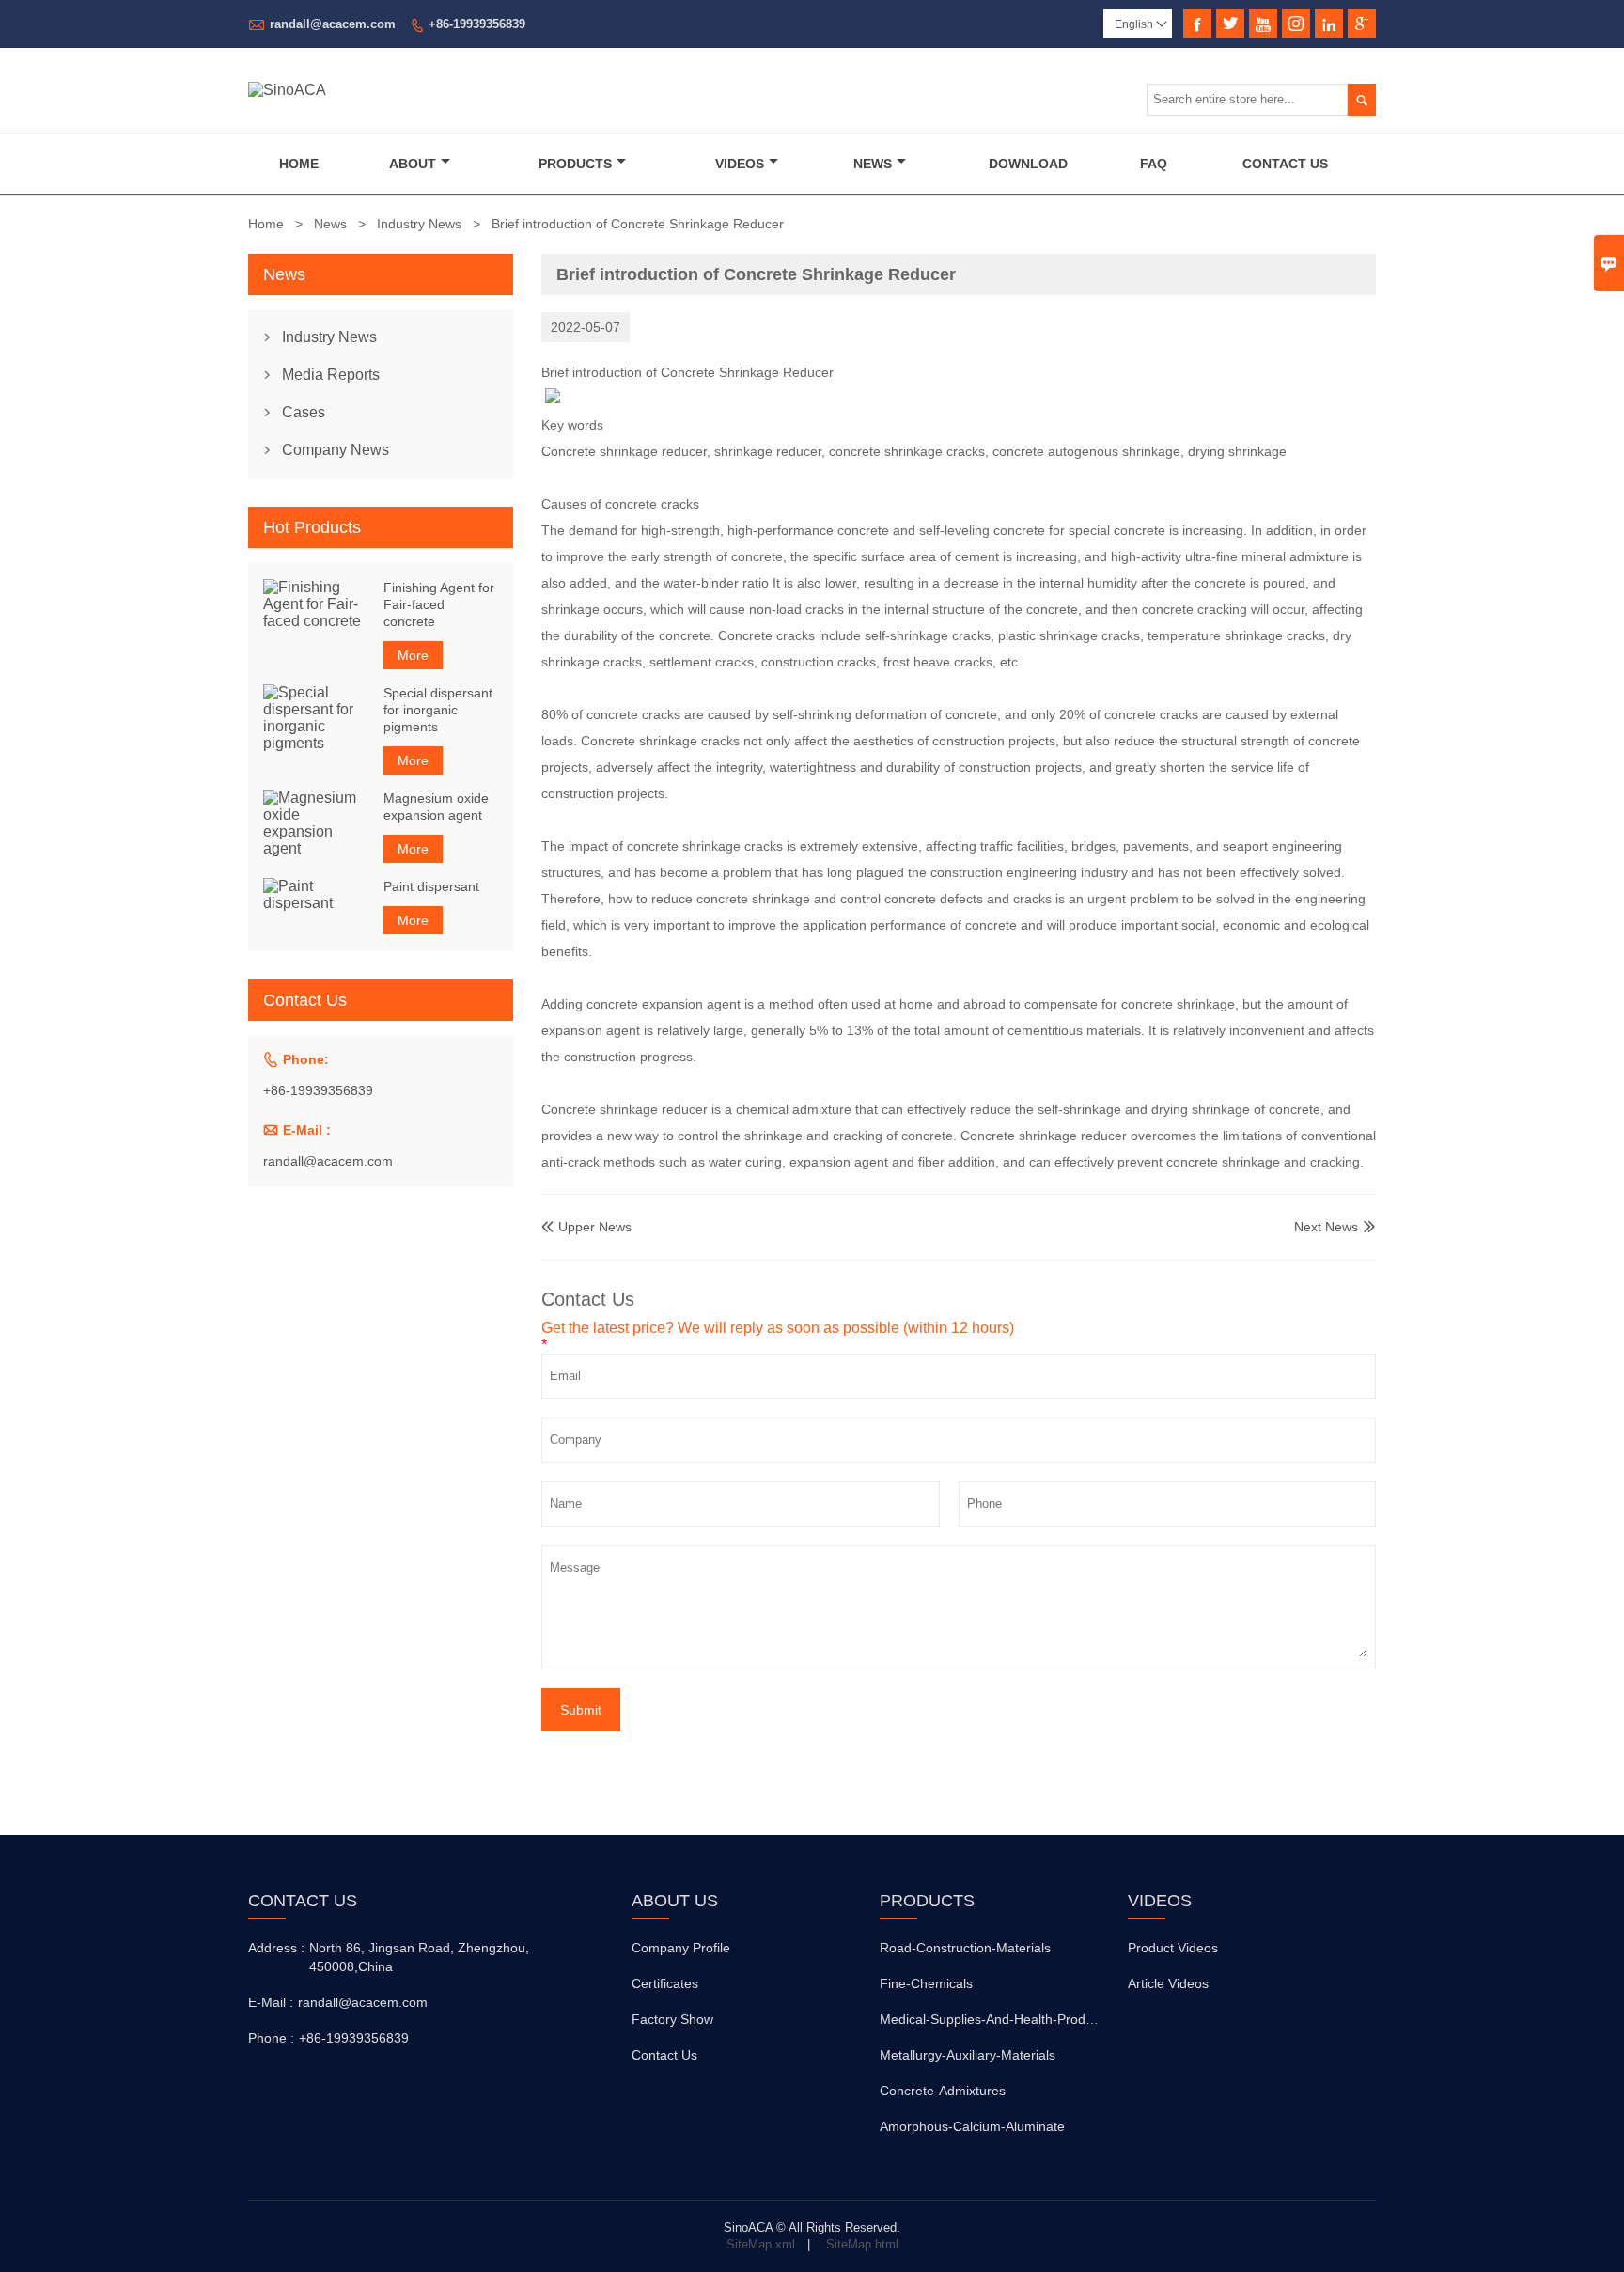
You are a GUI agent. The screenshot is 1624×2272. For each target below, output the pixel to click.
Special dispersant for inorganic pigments (438, 710)
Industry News (419, 224)
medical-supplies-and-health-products (995, 2019)
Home (299, 164)
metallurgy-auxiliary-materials (968, 2055)
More (413, 655)
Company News (336, 450)
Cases (304, 412)
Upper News (586, 1227)
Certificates (665, 1983)
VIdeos (740, 164)
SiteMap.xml (761, 2244)
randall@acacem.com (333, 24)
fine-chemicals (926, 1983)
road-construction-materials (965, 1948)
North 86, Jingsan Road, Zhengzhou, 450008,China (419, 1957)
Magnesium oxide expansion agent (436, 807)
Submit (581, 1710)
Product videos (1173, 1948)
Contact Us (1285, 164)
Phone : (271, 2038)
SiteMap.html (862, 2244)
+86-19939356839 (477, 24)
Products (575, 164)
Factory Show (672, 2019)
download (1028, 164)
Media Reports (331, 375)
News (873, 164)
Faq (1154, 164)
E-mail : (271, 2002)
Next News (1326, 1227)
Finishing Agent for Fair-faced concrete (439, 604)
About (413, 164)
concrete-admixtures (943, 2091)
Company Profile (681, 1948)
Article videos (1168, 1983)
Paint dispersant (431, 886)
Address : (276, 1948)
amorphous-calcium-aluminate (972, 2126)
